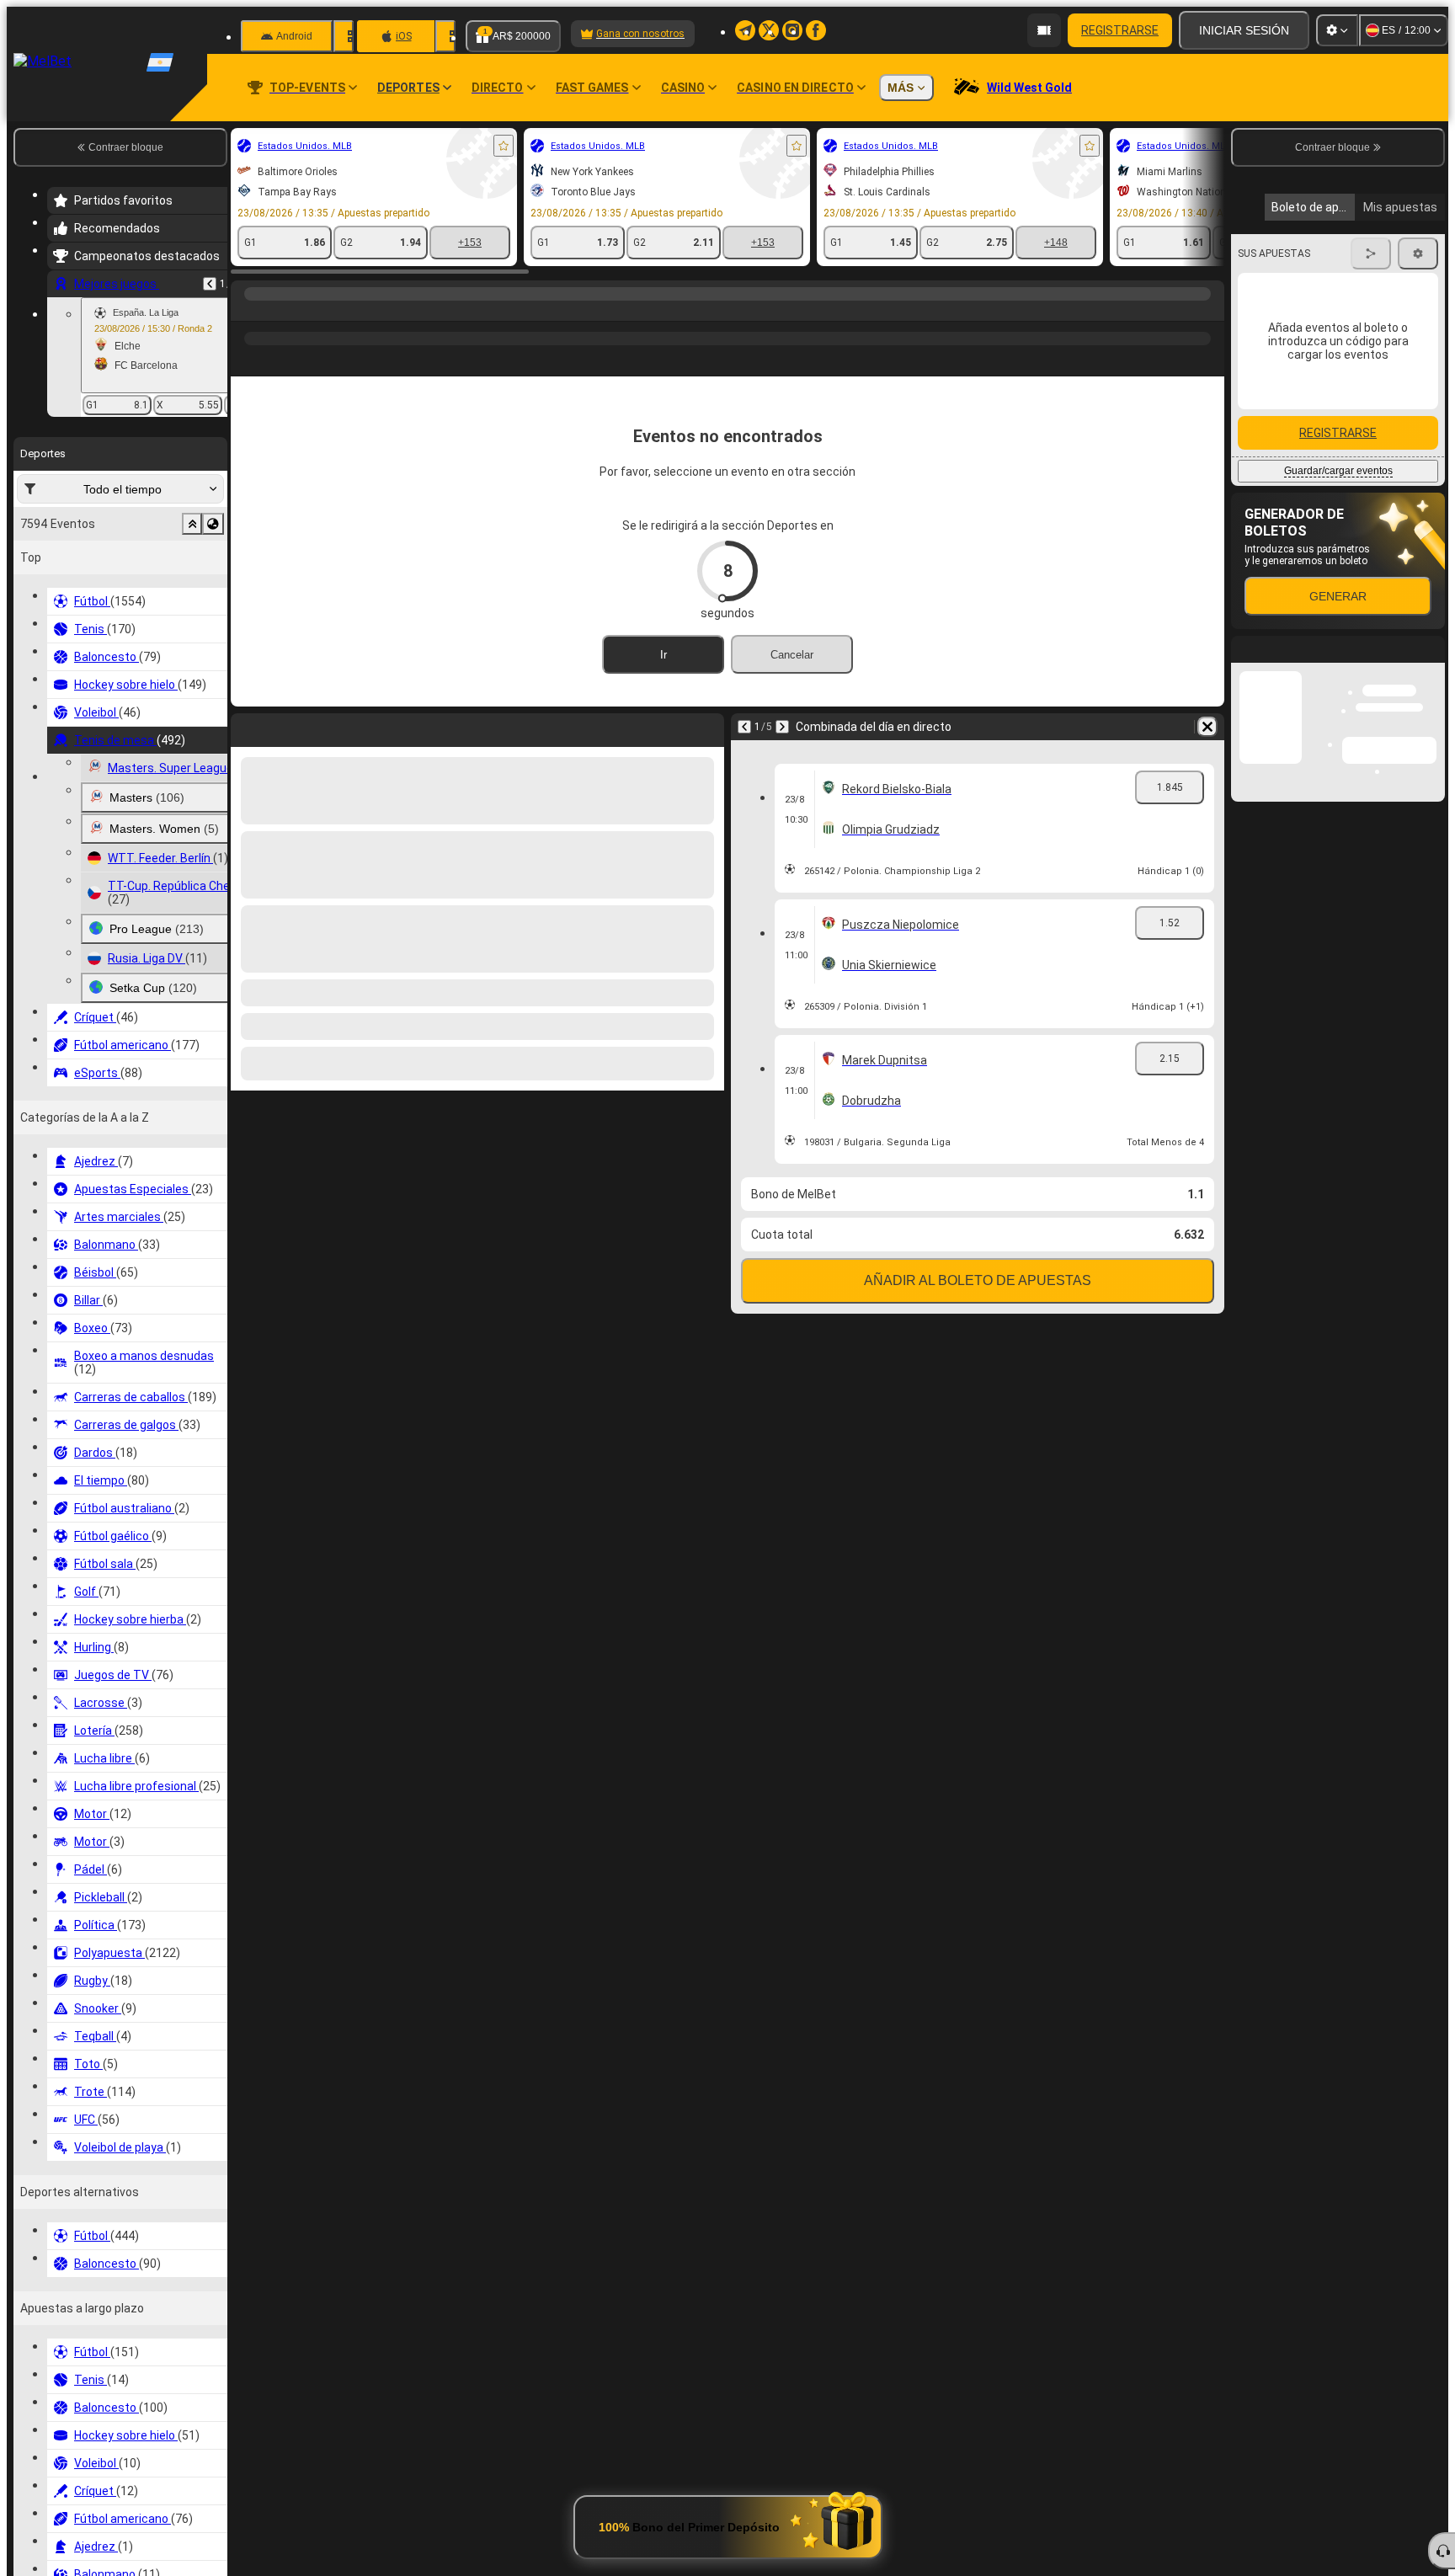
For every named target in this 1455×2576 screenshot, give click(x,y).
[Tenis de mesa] (280, 311)
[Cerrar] (1431, 957)
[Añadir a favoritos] (504, 146)
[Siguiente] (782, 754)
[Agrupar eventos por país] (213, 524)
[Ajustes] (1337, 30)
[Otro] (1149, 372)
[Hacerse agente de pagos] (1044, 30)
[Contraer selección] (192, 524)
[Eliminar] (1207, 754)
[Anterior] (210, 284)
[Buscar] (1209, 311)
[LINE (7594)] (248, 311)
